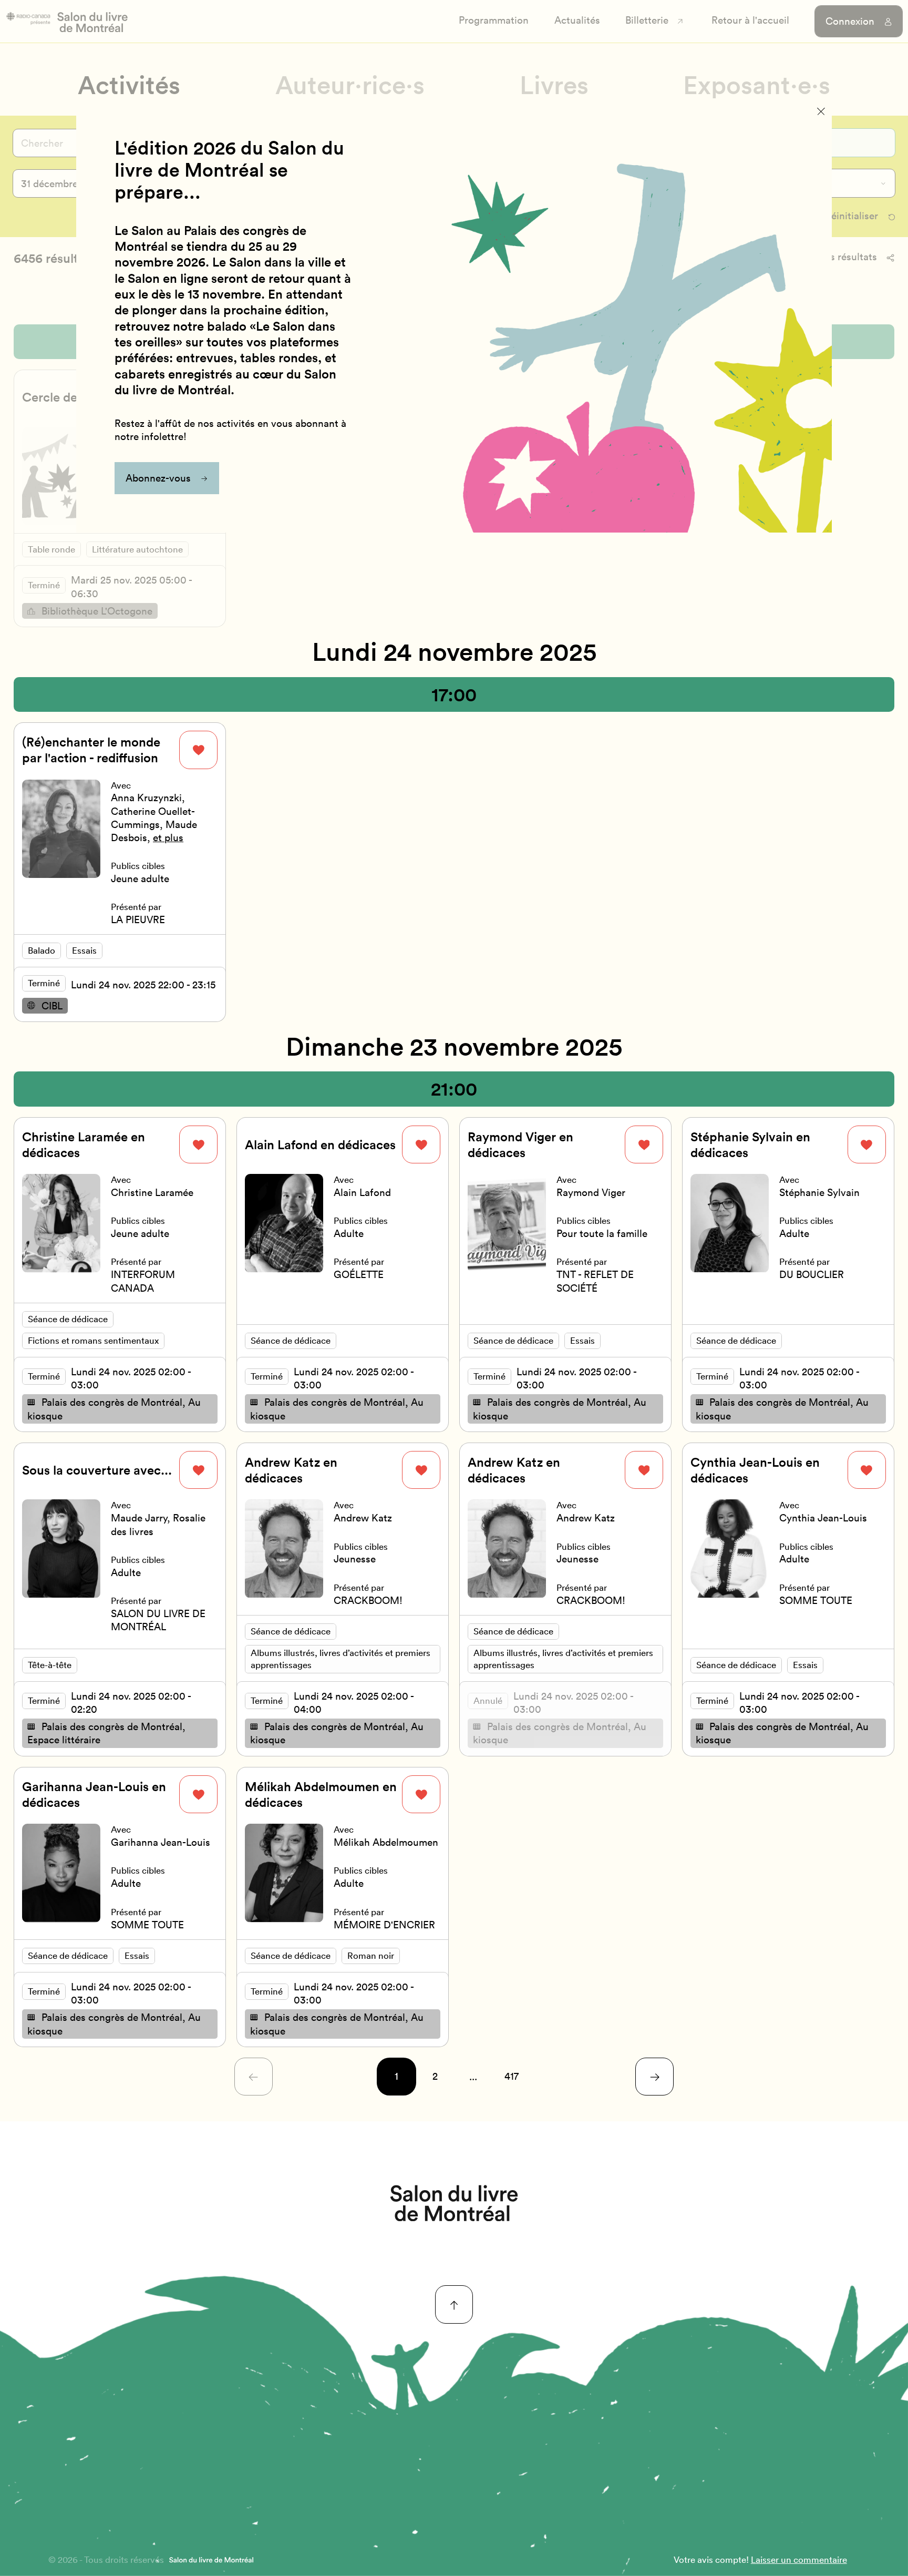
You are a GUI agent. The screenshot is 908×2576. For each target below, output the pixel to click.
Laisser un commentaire (799, 2559)
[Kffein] (454, 2203)
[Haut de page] (454, 2304)
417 (512, 2076)
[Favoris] (198, 750)
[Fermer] (821, 111)
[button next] (654, 2077)
